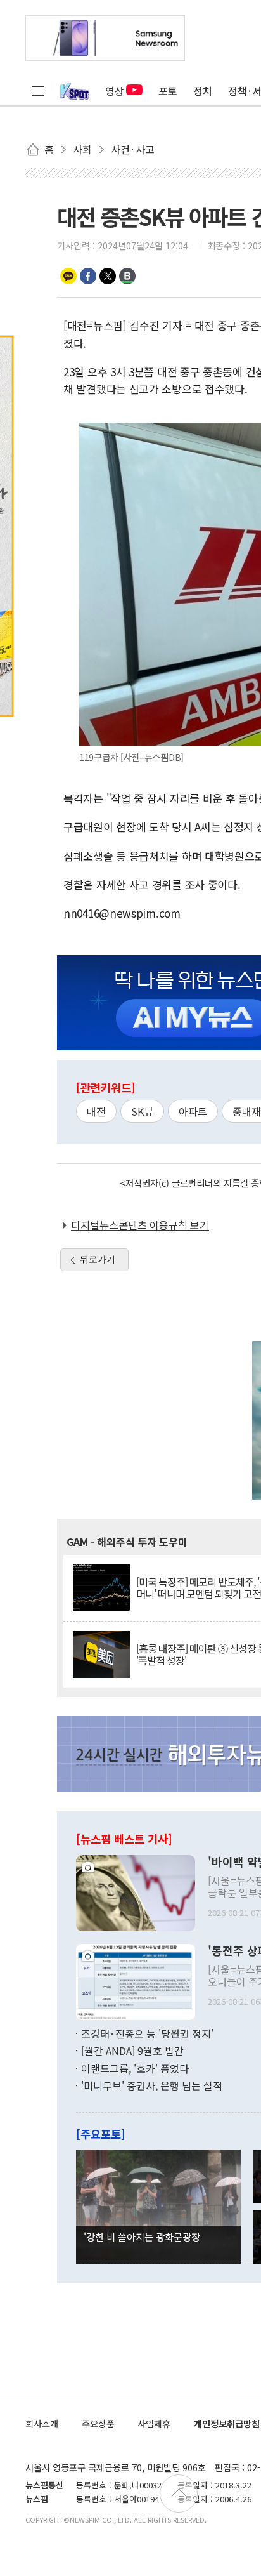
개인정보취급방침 (227, 2423)
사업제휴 (154, 2423)
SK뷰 (142, 1111)
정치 (203, 91)
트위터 (108, 276)
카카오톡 (68, 276)
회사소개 (42, 2423)
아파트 (193, 1111)
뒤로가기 (98, 1259)
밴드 (127, 276)
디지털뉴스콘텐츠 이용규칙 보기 (140, 1225)
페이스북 (88, 276)
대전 (96, 1111)
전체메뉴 (38, 91)
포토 (168, 91)
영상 (115, 91)
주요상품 (98, 2423)
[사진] (136, 1891)
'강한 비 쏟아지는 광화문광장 (142, 2236)
